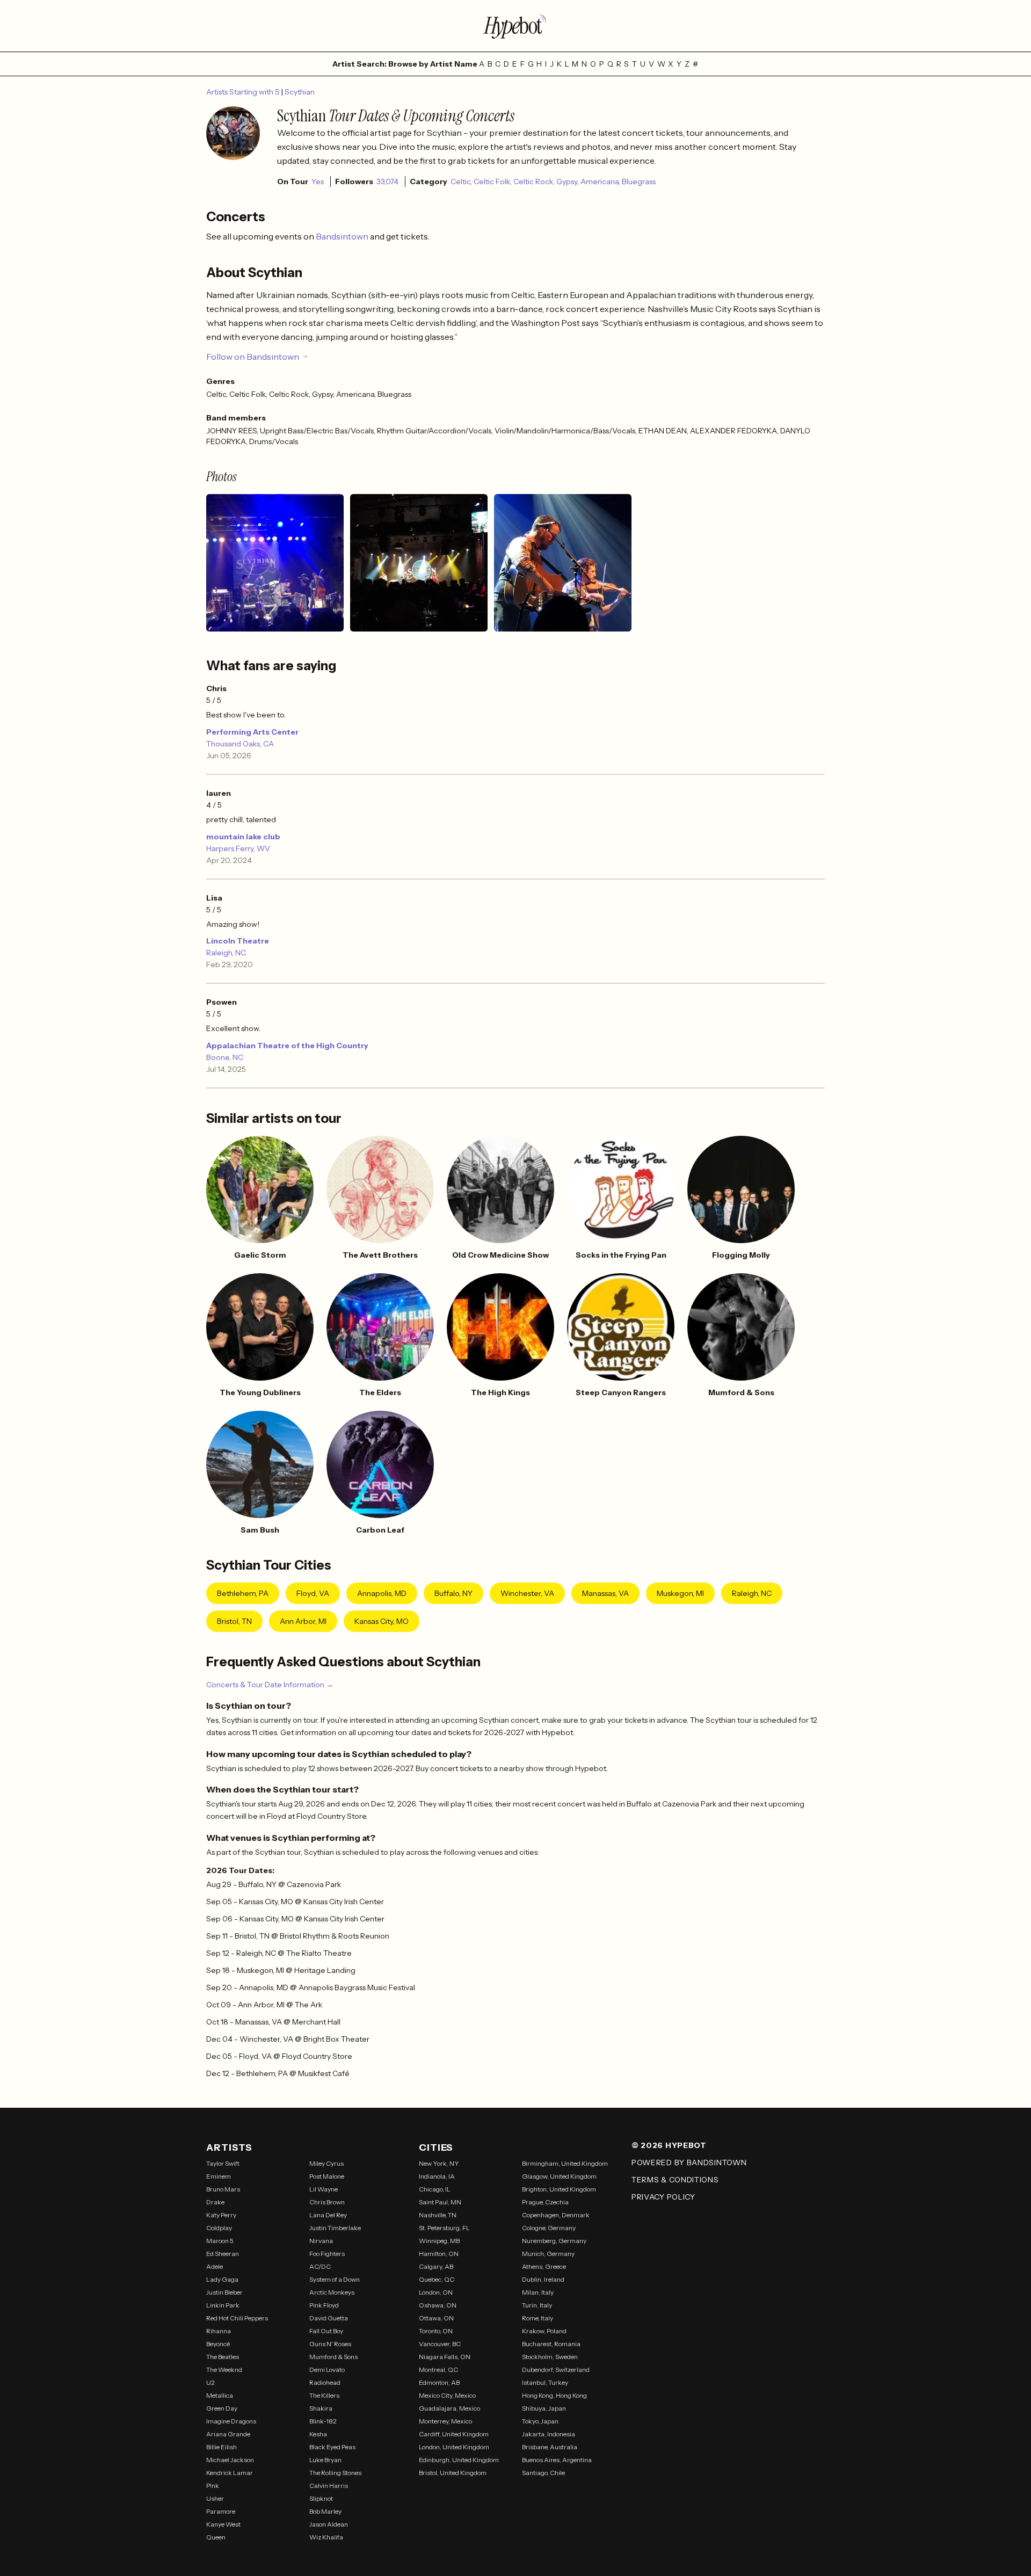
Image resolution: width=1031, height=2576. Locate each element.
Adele (215, 2266)
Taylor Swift (223, 2163)
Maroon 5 (220, 2241)
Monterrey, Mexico (445, 2421)
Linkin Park (223, 2305)
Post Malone (327, 2176)
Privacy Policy (663, 2197)
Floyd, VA (313, 1593)
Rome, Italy (538, 2318)
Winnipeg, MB (439, 2241)
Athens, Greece (544, 2266)
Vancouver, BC (440, 2344)
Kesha (318, 2434)
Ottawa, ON (436, 2318)
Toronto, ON (436, 2331)
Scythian (300, 92)
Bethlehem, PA (243, 1593)
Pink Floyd (324, 2305)
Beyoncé (218, 2344)
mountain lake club (243, 837)
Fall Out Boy (326, 2331)
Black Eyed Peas (332, 2447)
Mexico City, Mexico (447, 2395)
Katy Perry (221, 2215)
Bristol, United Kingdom (453, 2473)
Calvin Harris (329, 2486)
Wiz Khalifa (326, 2537)
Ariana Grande (228, 2434)
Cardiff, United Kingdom (454, 2434)
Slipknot (321, 2498)
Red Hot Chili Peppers (237, 2318)
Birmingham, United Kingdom (565, 2163)
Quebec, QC (437, 2279)
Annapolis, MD (382, 1593)
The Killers (324, 2395)
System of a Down (335, 2279)
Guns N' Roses (330, 2344)
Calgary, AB (436, 2266)
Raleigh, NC (226, 953)
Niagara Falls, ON (445, 2357)
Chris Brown (327, 2202)
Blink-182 (323, 2421)
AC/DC (320, 2266)
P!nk (213, 2486)
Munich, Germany (548, 2254)
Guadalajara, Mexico (449, 2408)
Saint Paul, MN (440, 2202)
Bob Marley (325, 2511)
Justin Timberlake (335, 2228)
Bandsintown (343, 236)
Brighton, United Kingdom (559, 2189)
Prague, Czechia (545, 2202)
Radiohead (325, 2382)
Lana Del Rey (328, 2215)
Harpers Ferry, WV (238, 848)
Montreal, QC (438, 2370)
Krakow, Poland (544, 2331)
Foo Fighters (327, 2254)
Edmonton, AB (439, 2382)
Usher (215, 2498)
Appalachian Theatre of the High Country (287, 1046)
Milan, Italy (538, 2292)
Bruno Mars (223, 2189)
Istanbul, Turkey (545, 2382)
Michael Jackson (230, 2460)
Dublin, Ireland (543, 2279)
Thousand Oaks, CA (240, 744)
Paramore (221, 2511)
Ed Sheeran (223, 2254)
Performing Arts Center (252, 732)
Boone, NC (225, 1057)
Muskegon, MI (680, 1593)
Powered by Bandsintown (689, 2163)
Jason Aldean (329, 2524)
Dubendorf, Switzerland (556, 2370)
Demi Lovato (327, 2370)
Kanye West (223, 2524)
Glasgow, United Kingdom (559, 2176)
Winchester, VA (527, 1593)
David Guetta (329, 2318)
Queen (216, 2537)
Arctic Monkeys (332, 2292)
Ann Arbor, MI (303, 1621)
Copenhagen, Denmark (556, 2215)
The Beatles (223, 2357)
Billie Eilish (222, 2447)
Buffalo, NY (453, 1593)
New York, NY (439, 2163)
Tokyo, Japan (540, 2421)
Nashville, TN (438, 2215)
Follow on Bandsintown (253, 357)
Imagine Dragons (231, 2421)
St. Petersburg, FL (444, 2228)
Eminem (219, 2176)
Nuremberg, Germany (554, 2241)
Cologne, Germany (549, 2228)
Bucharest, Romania (551, 2344)
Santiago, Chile (543, 2473)
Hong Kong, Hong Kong (554, 2395)
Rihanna (219, 2331)
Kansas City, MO (382, 1621)
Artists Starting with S (244, 92)
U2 (210, 2382)
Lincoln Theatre (238, 941)
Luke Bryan (325, 2460)
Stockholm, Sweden (550, 2357)
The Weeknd (224, 2370)
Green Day (222, 2408)
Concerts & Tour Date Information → (270, 1685)
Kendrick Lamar (230, 2473)
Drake (215, 2202)
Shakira (321, 2408)
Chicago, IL (435, 2189)
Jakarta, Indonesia (549, 2434)
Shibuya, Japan (544, 2408)
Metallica (220, 2395)
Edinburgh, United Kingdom (459, 2460)
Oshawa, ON (438, 2305)
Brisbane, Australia (550, 2447)
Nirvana (321, 2241)
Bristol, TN (234, 1621)
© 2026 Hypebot (669, 2145)
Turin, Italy (537, 2305)
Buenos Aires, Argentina (557, 2460)
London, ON (436, 2292)
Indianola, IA (437, 2176)
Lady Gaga (222, 2279)
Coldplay (219, 2228)
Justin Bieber (224, 2292)
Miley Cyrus (326, 2163)
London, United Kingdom (454, 2447)
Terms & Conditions (675, 2180)
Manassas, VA (605, 1593)
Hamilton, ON (439, 2254)
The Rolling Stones (335, 2473)
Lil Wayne (324, 2189)
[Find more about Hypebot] (515, 26)
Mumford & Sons (333, 2357)
